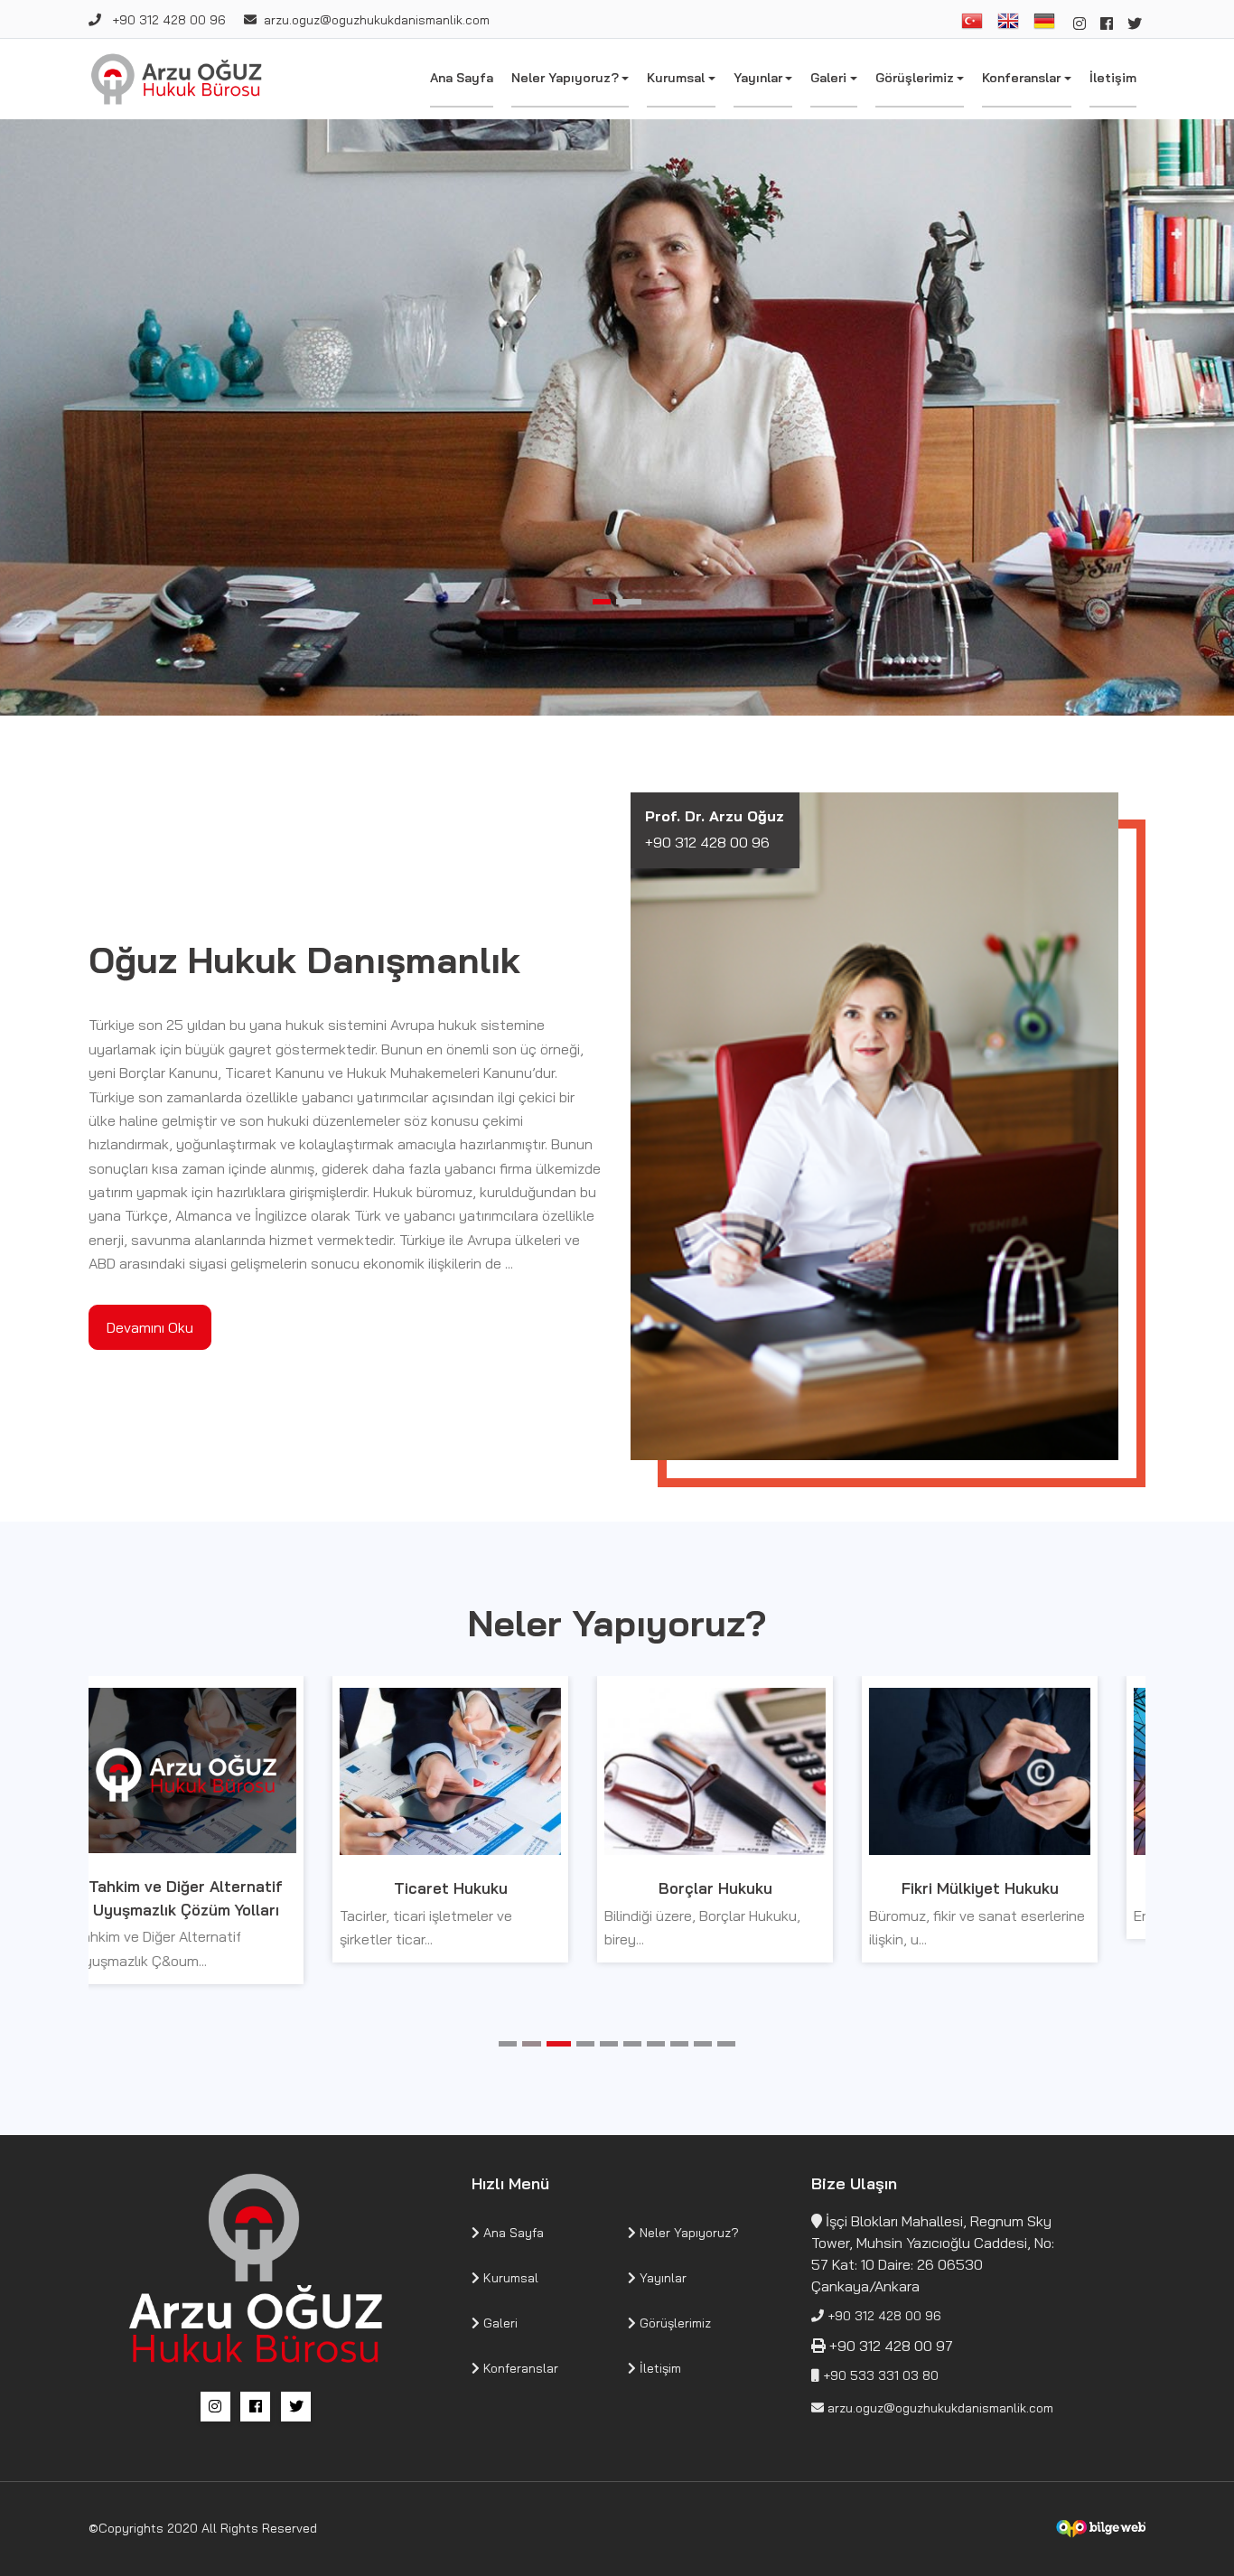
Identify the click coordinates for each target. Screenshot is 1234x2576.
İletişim (1113, 78)
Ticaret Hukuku (221, 1888)
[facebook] (1107, 23)
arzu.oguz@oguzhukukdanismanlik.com (377, 20)
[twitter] (1135, 23)
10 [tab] (726, 2044)
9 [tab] (703, 2044)
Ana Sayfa (462, 78)
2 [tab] (632, 602)
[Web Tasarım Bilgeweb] (1100, 2529)
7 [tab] (656, 2044)
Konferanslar (1021, 78)
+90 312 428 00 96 (167, 20)
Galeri (828, 78)
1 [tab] (605, 602)
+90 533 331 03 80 (879, 2375)
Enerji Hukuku (1015, 1888)
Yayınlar (758, 78)
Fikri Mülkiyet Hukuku (751, 1888)
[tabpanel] (617, 417)
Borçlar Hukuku (486, 1888)
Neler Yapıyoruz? (565, 78)
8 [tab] (679, 2044)
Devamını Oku (150, 1327)
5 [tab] (609, 2044)
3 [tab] (558, 2044)
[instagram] (1080, 23)
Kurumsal (676, 78)
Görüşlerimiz (915, 78)
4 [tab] (585, 2044)
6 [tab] (632, 2044)
